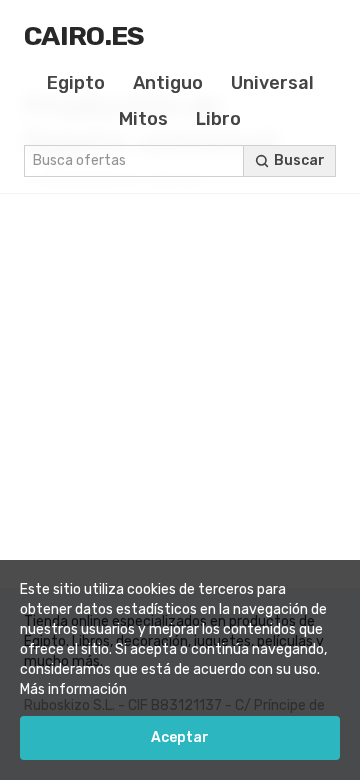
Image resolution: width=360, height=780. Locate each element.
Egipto (76, 83)
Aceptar (180, 737)
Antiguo (168, 83)
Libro (218, 119)
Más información (73, 689)
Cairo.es (84, 36)
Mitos (143, 119)
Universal (272, 83)
